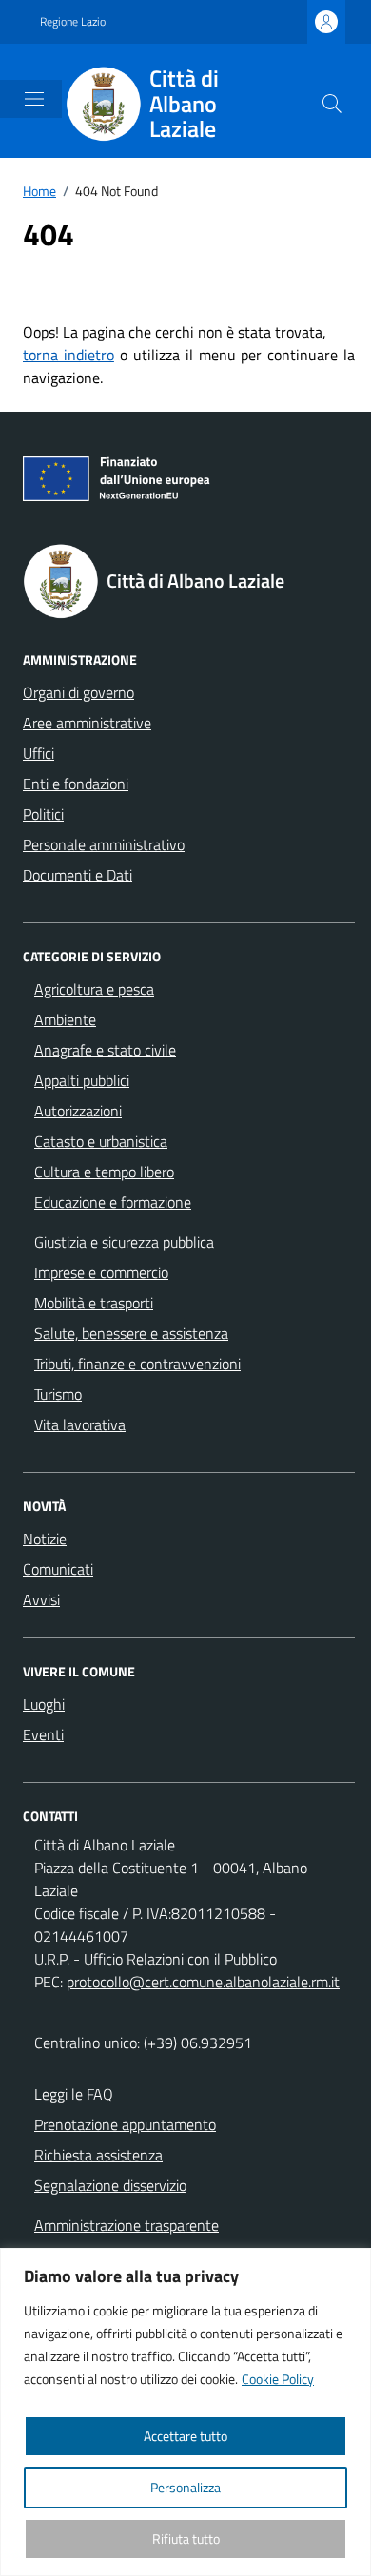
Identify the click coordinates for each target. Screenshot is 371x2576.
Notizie (45, 1539)
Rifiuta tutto (186, 2538)
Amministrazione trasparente (127, 2225)
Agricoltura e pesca (94, 989)
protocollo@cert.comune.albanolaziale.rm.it (203, 1982)
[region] (185, 2412)
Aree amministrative (87, 723)
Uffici (39, 753)
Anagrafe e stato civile (105, 1050)
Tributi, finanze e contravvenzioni (137, 1364)
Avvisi (41, 1599)
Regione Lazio (73, 22)
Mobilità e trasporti (94, 1303)
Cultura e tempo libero (104, 1172)
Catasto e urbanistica (101, 1141)
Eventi (43, 1734)
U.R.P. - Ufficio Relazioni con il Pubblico (156, 1959)
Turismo (58, 1394)
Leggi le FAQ (74, 2094)
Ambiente (65, 1019)
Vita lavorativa (80, 1424)
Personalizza (185, 2487)
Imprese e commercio (101, 1272)
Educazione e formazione (113, 1202)
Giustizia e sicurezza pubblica (124, 1242)
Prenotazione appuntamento (125, 2124)
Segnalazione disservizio (110, 2185)
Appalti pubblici (82, 1080)
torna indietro (68, 355)
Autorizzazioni (78, 1111)
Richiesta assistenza (98, 2155)
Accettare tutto (185, 2436)
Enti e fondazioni (76, 784)
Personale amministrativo (104, 844)
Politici (43, 814)
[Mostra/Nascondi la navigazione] (34, 99)
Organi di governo (78, 692)
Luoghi (44, 1704)
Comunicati (58, 1569)
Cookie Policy (278, 2379)
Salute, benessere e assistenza (131, 1333)
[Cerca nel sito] (332, 104)
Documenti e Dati (78, 875)
